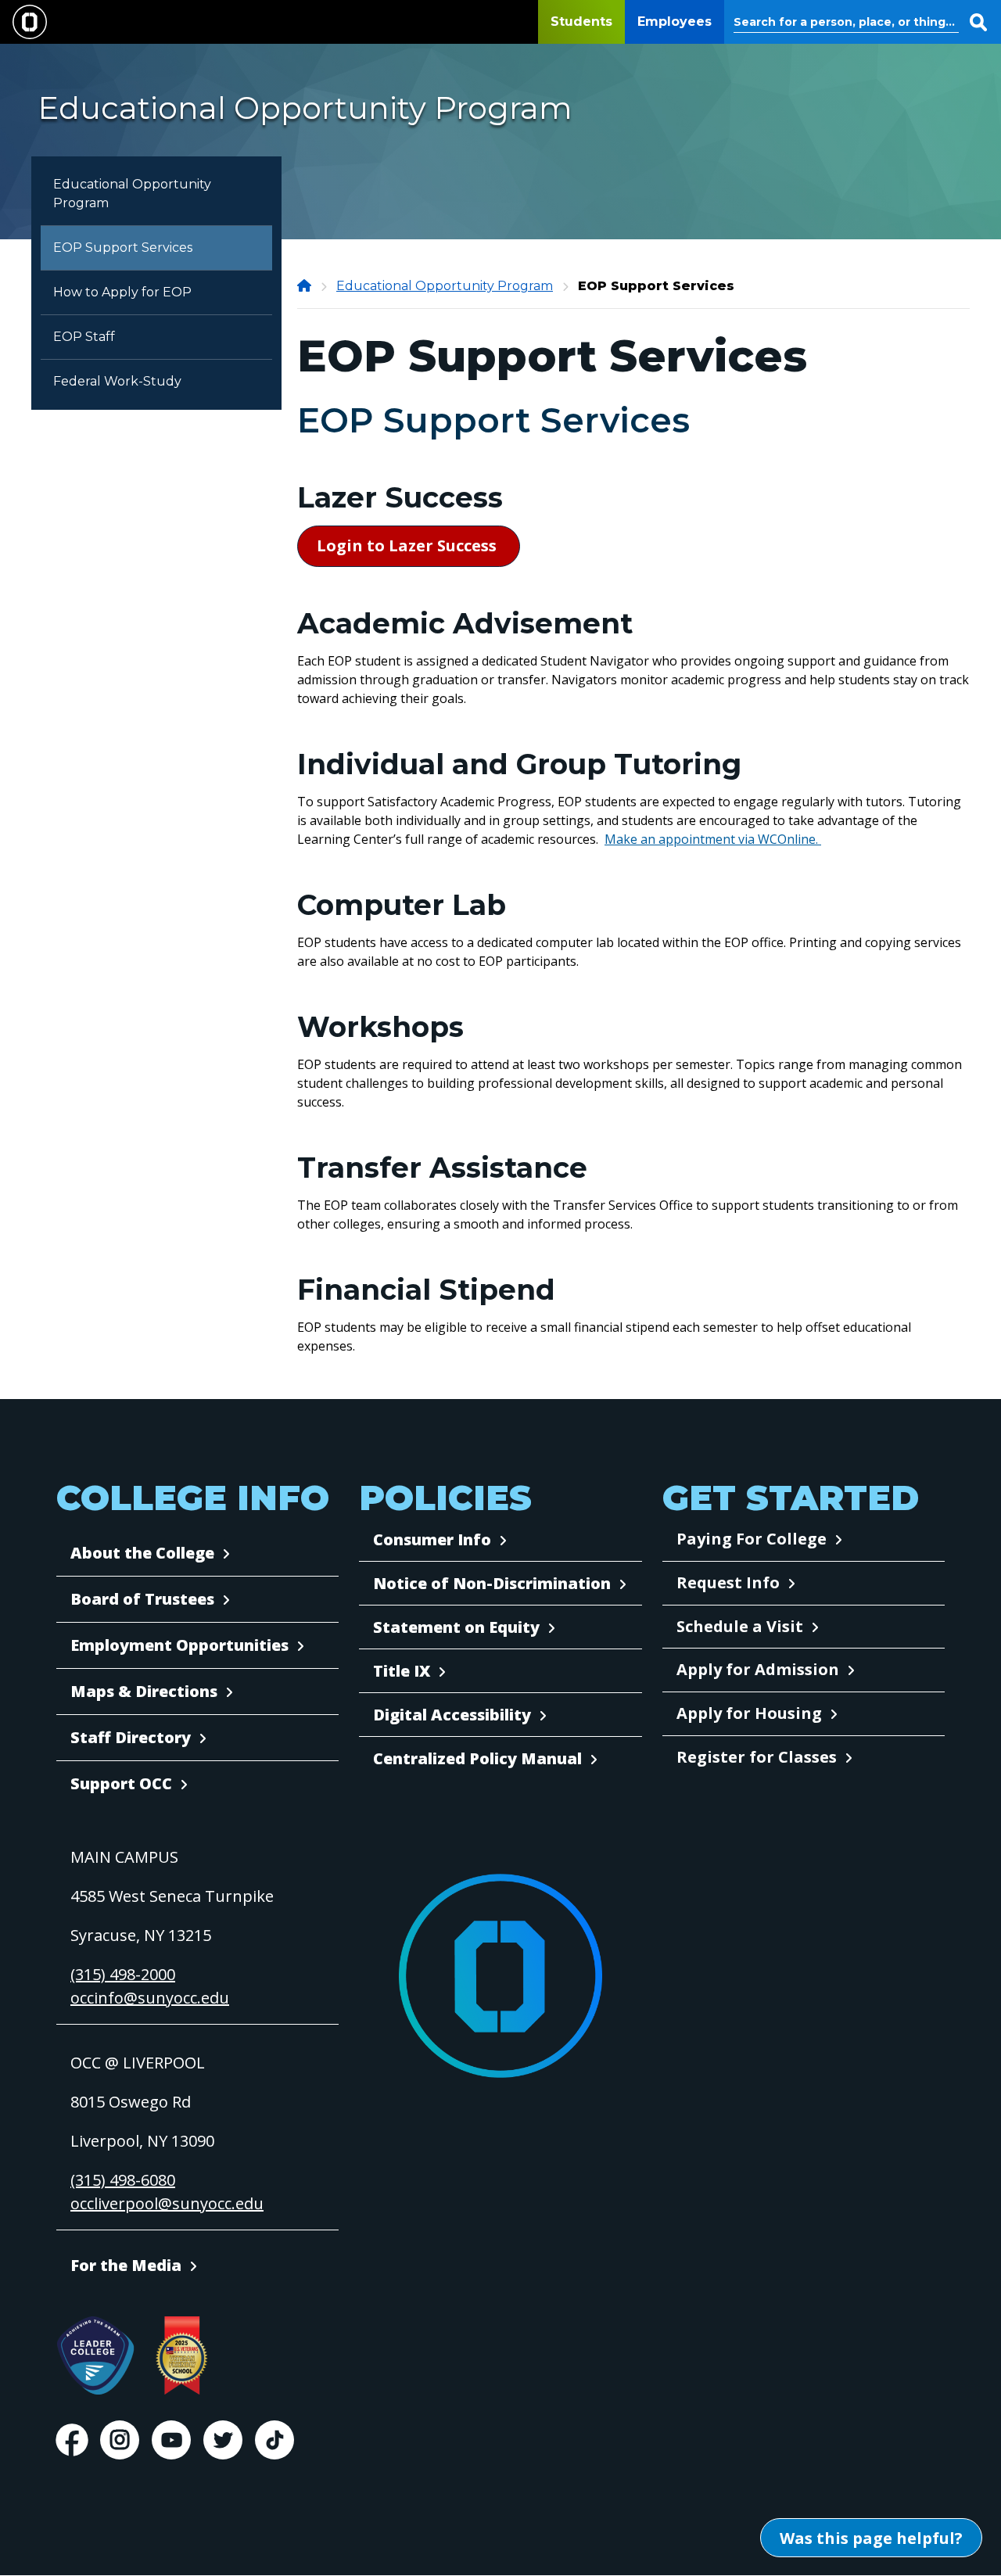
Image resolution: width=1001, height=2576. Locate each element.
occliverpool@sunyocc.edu (167, 2203)
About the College (142, 1553)
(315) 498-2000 (123, 1974)
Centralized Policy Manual (477, 1758)
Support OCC (121, 1783)
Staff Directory (131, 1737)
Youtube (171, 2440)
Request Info (728, 1582)
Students (581, 22)
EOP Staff (84, 337)
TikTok (274, 2440)
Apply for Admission (758, 1669)
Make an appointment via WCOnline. (713, 839)
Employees (675, 22)
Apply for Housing (749, 1713)
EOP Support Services (123, 248)
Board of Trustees (142, 1599)
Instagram (120, 2440)
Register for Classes (757, 1757)
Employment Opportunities (179, 1645)
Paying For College (752, 1539)
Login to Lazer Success (409, 545)
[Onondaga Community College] (306, 286)
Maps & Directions (144, 1691)
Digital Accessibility (452, 1715)
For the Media (126, 2265)
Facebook (72, 2440)
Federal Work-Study (117, 381)
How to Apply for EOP (122, 292)
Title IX (402, 1671)
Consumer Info (432, 1539)
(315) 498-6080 (123, 2180)
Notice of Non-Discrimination (492, 1583)
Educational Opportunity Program (132, 194)
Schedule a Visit (740, 1626)
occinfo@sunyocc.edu (150, 1998)
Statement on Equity (456, 1627)
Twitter (223, 2440)
